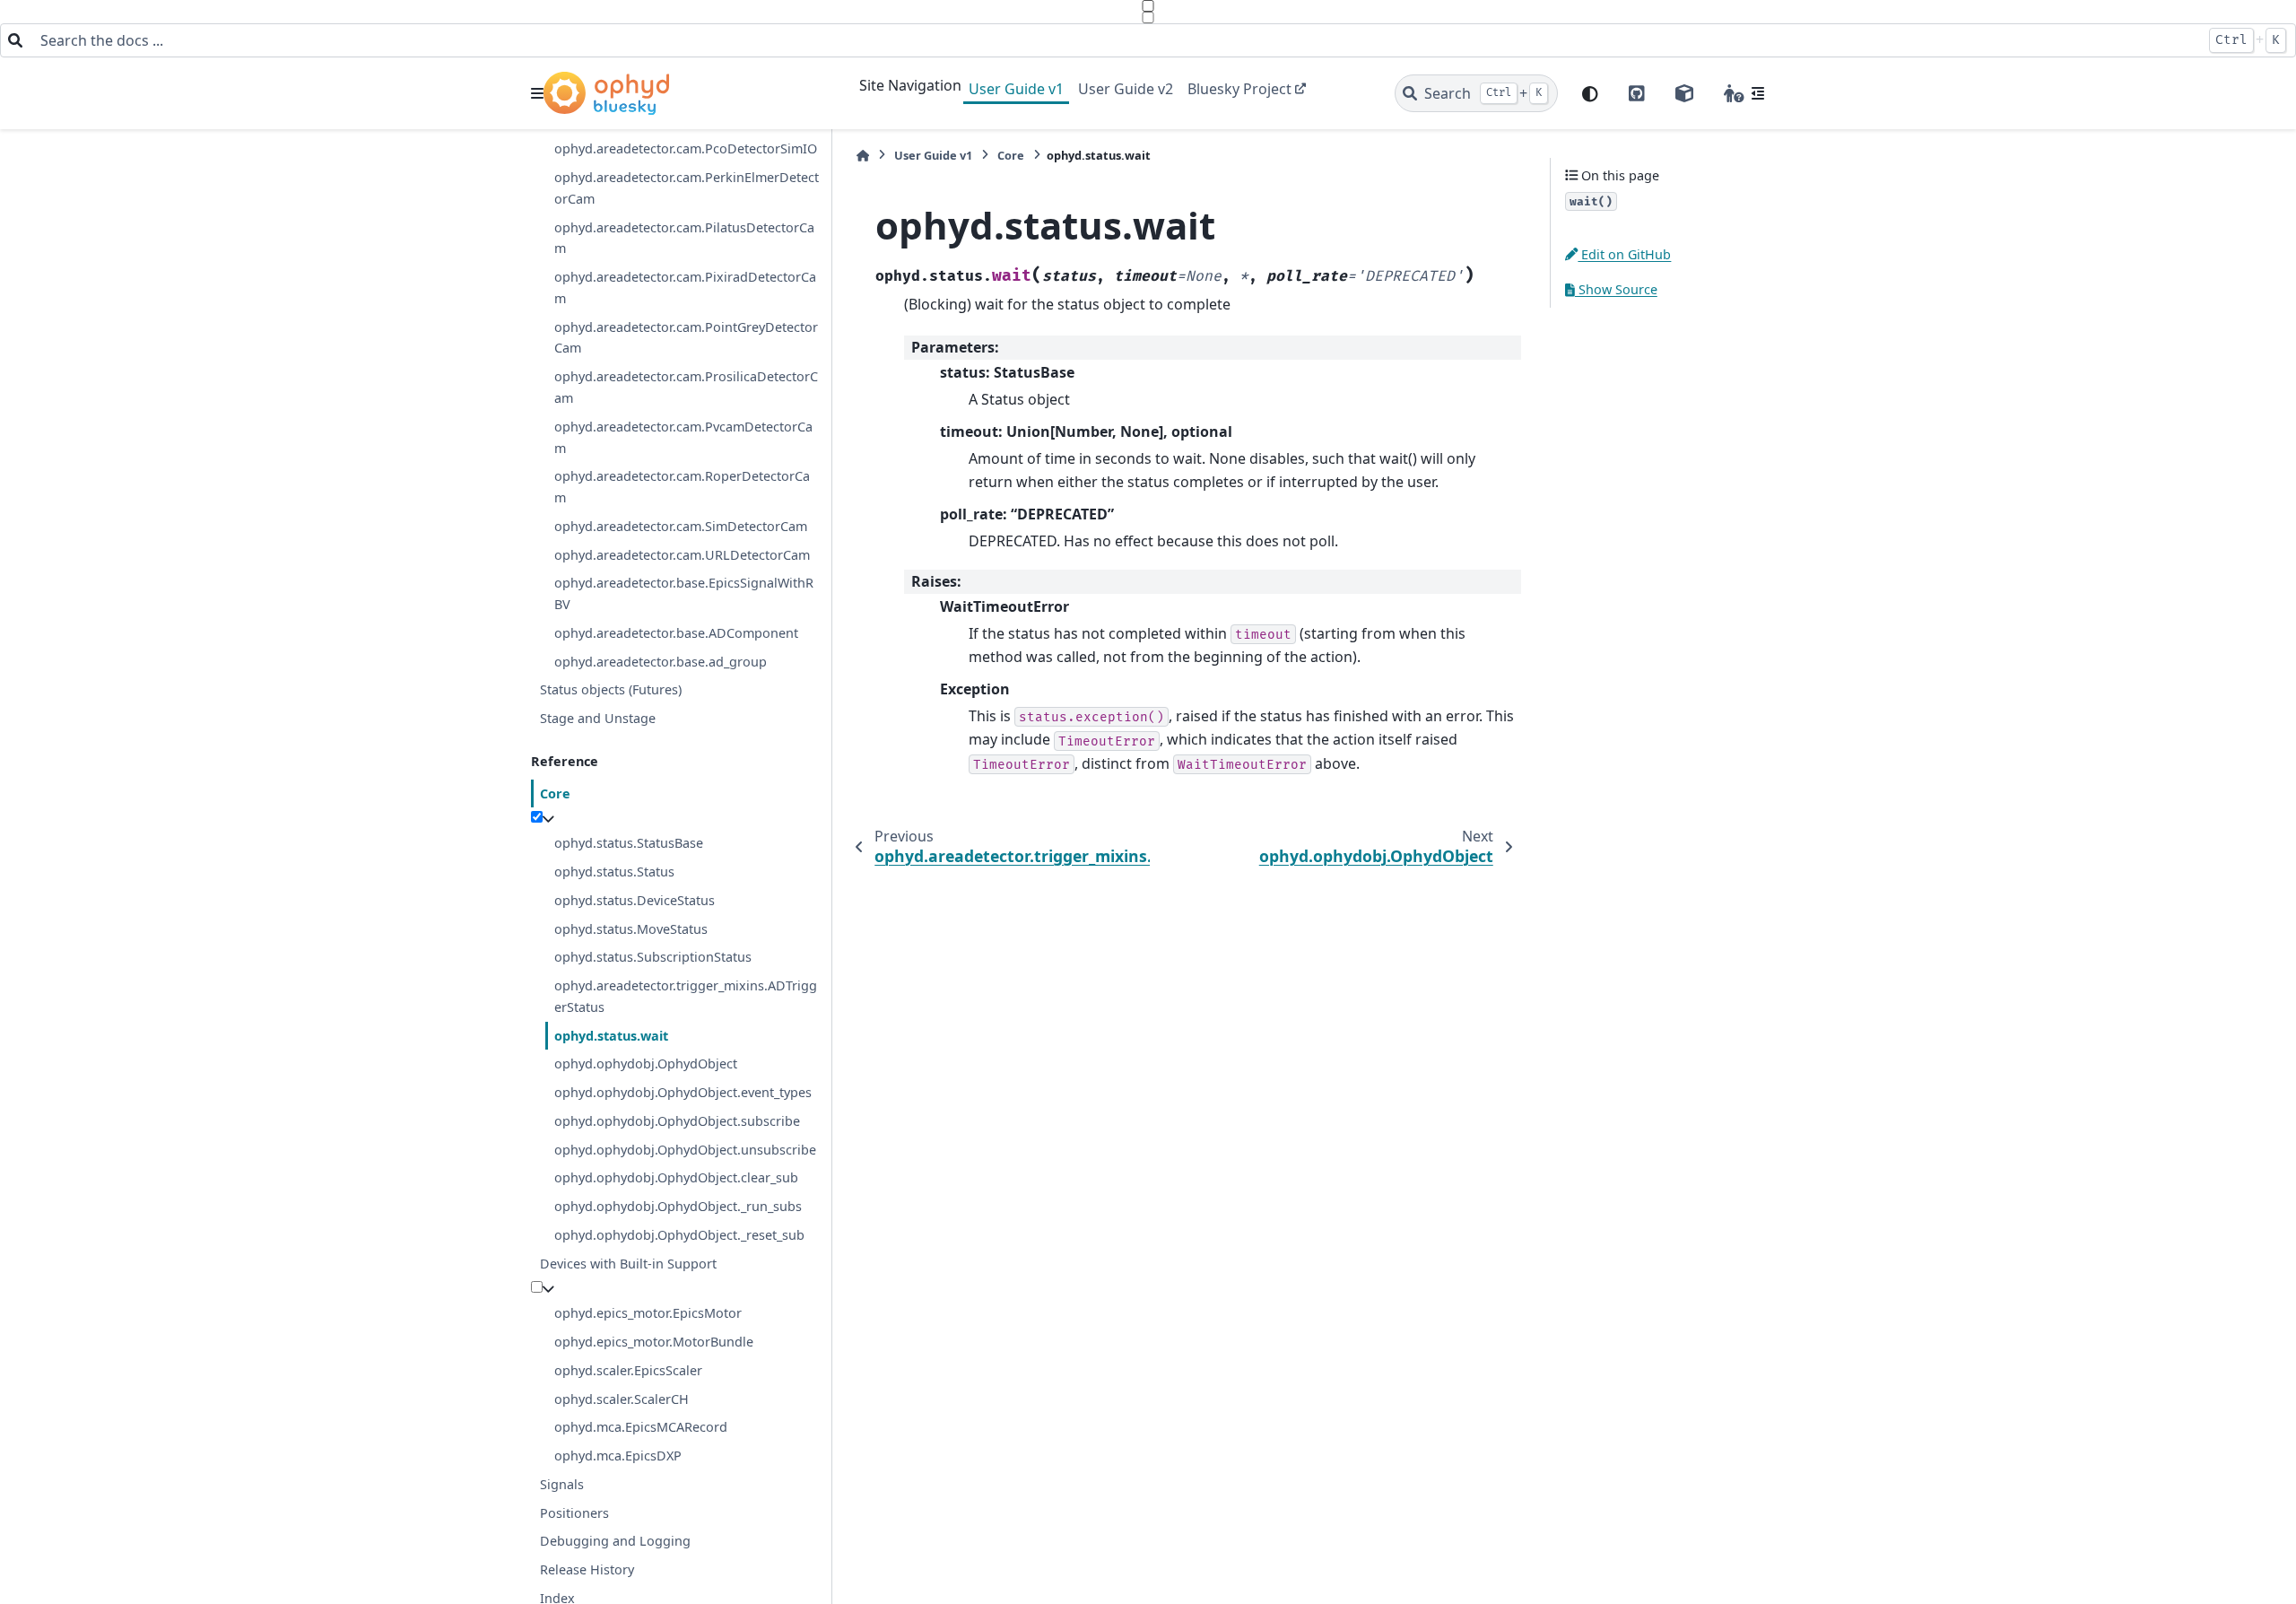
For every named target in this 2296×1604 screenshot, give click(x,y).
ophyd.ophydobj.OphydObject (646, 1064)
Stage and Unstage (598, 718)
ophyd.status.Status (614, 872)
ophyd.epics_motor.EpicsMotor (648, 1313)
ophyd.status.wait (611, 1036)
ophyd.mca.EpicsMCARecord (641, 1427)
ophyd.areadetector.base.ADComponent (676, 633)
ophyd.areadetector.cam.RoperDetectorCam (682, 487)
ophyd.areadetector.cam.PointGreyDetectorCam (686, 338)
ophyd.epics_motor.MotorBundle (654, 1342)
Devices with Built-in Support (628, 1264)
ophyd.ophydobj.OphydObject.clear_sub (676, 1177)
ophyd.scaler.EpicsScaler (628, 1370)
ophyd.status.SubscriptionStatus (653, 957)
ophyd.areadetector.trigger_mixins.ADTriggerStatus (686, 996)
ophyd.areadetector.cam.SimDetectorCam (681, 526)
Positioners (574, 1513)
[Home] (863, 156)
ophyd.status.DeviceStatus (635, 900)
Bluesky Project (1239, 89)
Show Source (1616, 289)
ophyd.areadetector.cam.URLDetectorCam (682, 555)
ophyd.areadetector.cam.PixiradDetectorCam (685, 288)
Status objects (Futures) (611, 689)
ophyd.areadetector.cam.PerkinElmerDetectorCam (687, 188)
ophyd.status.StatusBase (629, 843)
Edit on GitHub (1624, 254)
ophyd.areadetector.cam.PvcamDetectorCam (683, 437)
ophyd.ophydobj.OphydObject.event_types (683, 1092)
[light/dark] (1590, 94)
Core (555, 793)
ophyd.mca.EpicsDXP (618, 1456)
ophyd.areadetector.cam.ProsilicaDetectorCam (686, 387)
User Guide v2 (1126, 89)
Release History (587, 1569)
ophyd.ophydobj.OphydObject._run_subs (678, 1206)
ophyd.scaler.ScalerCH (622, 1399)
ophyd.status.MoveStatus (631, 929)
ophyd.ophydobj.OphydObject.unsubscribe (685, 1150)
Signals (562, 1484)
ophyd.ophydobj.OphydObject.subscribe (677, 1121)
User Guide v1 (1016, 89)
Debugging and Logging (615, 1541)
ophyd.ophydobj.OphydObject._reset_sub (679, 1235)
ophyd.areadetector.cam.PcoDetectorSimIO (686, 148)
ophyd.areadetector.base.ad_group (661, 662)
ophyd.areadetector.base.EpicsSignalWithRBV (684, 593)
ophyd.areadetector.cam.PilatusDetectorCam (684, 238)
